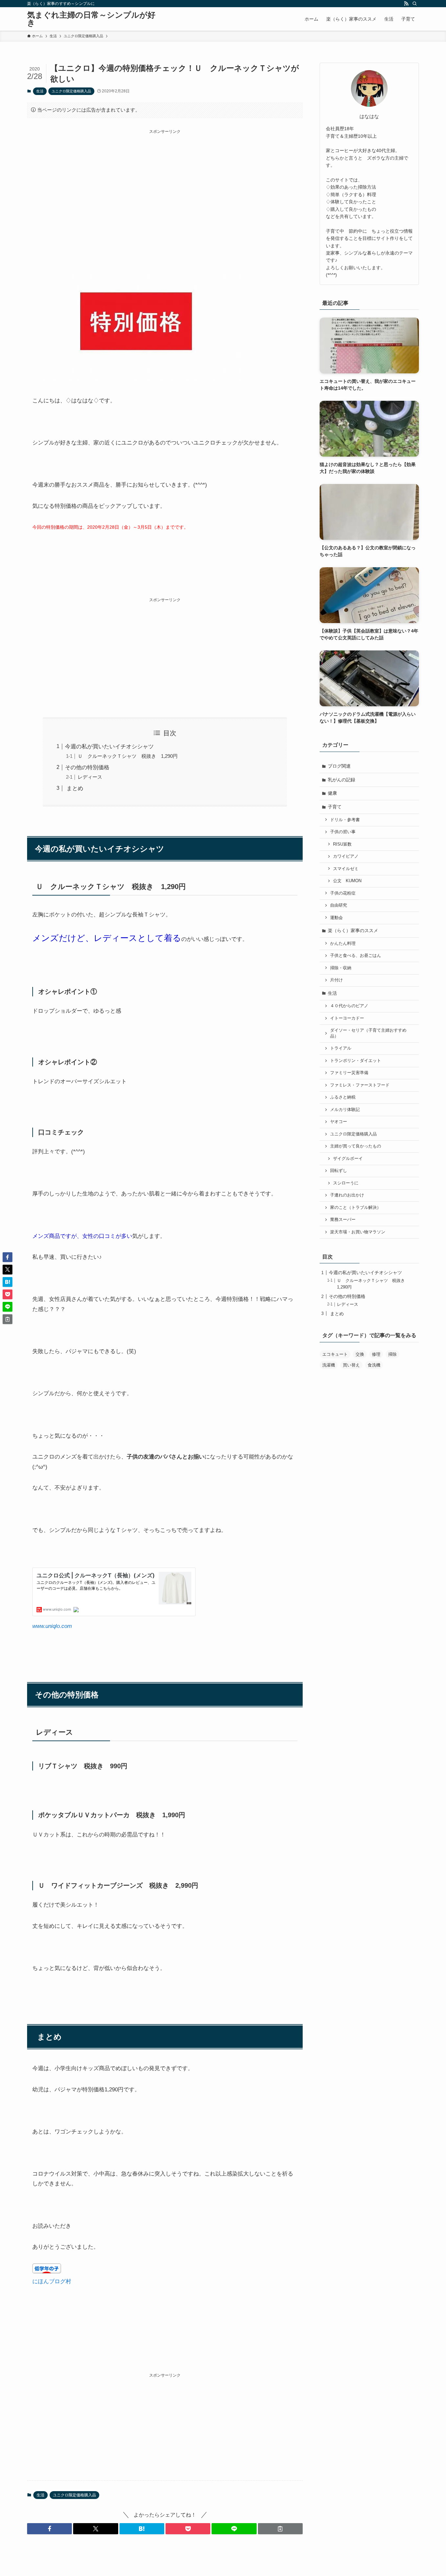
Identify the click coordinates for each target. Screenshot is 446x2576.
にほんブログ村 (52, 2281)
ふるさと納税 (343, 1097)
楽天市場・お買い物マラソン (358, 1232)
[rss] (406, 4)
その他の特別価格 (87, 767)
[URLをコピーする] (280, 2529)
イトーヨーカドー (347, 1018)
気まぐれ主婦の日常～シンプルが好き (91, 19)
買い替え (351, 1365)
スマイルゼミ (346, 869)
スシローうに (346, 1183)
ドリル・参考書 (345, 820)
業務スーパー (343, 1220)
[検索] (415, 4)
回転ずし (339, 1171)
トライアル (341, 1048)
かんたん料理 (343, 944)
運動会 (336, 918)
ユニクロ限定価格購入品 (71, 91)
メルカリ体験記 (345, 1110)
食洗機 (374, 1365)
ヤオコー (339, 1122)
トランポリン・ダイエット (356, 1061)
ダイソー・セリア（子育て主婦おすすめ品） (368, 1033)
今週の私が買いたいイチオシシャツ (109, 747)
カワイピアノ (346, 856)
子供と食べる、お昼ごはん (356, 956)
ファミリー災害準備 (349, 1073)
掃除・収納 (341, 968)
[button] (49, 2529)
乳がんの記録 (342, 780)
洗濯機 (329, 1365)
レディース (90, 777)
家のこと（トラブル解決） (356, 1208)
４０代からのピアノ (349, 1006)
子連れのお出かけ (347, 1195)
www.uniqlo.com (52, 1626)
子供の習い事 (343, 832)
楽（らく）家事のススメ (353, 930)
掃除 (392, 1354)
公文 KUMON (347, 881)
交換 (360, 1354)
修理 (376, 1354)
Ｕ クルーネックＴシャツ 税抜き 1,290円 (128, 756)
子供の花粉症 (343, 893)
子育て (335, 807)
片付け (336, 980)
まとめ (74, 788)
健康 (332, 793)
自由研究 (339, 905)
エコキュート (335, 1354)
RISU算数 (342, 844)
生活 (40, 91)
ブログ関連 (339, 766)
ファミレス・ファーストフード (360, 1085)
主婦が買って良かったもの (356, 1146)
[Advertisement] (165, 180)
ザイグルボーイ (348, 1159)
